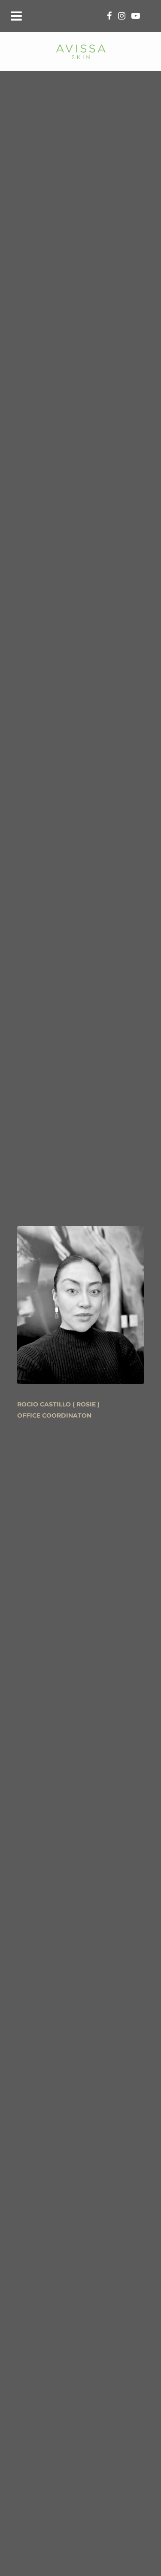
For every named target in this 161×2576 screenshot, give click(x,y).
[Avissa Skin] (81, 51)
